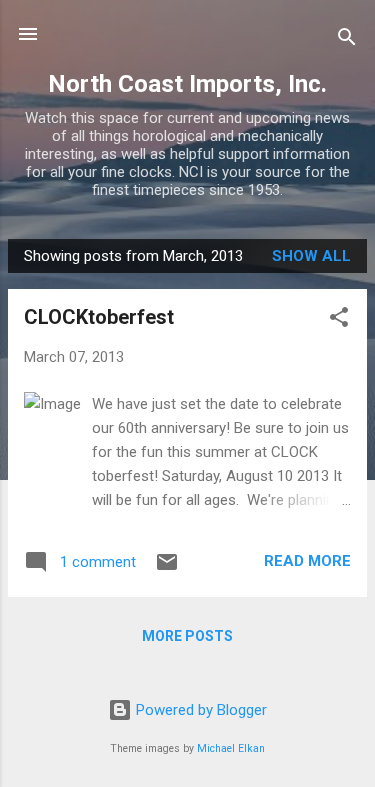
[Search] (347, 40)
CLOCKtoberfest (99, 317)
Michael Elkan (231, 748)
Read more (307, 561)
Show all (311, 256)
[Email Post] (167, 569)
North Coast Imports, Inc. (187, 84)
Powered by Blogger (199, 710)
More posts (187, 636)
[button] (339, 320)
